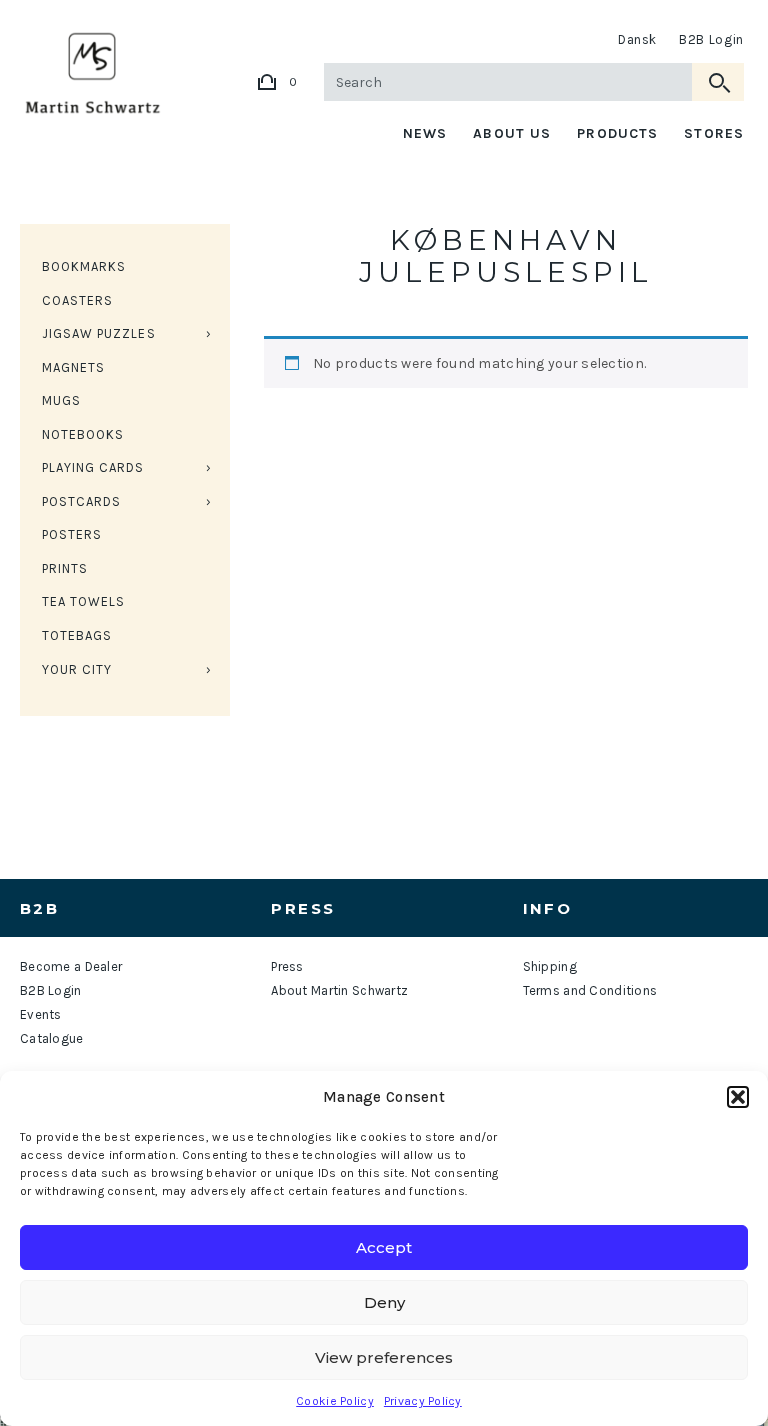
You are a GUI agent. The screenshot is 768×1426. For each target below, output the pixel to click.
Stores (714, 133)
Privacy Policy (423, 1401)
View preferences (384, 1357)
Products (617, 133)
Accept (384, 1247)
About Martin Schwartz (339, 990)
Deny (384, 1302)
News (425, 133)
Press (287, 966)
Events (41, 1014)
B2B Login (711, 39)
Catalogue (52, 1038)
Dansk (637, 39)
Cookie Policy (335, 1401)
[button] (738, 1097)
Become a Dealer (71, 966)
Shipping (550, 966)
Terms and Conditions (590, 990)
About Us (512, 133)
